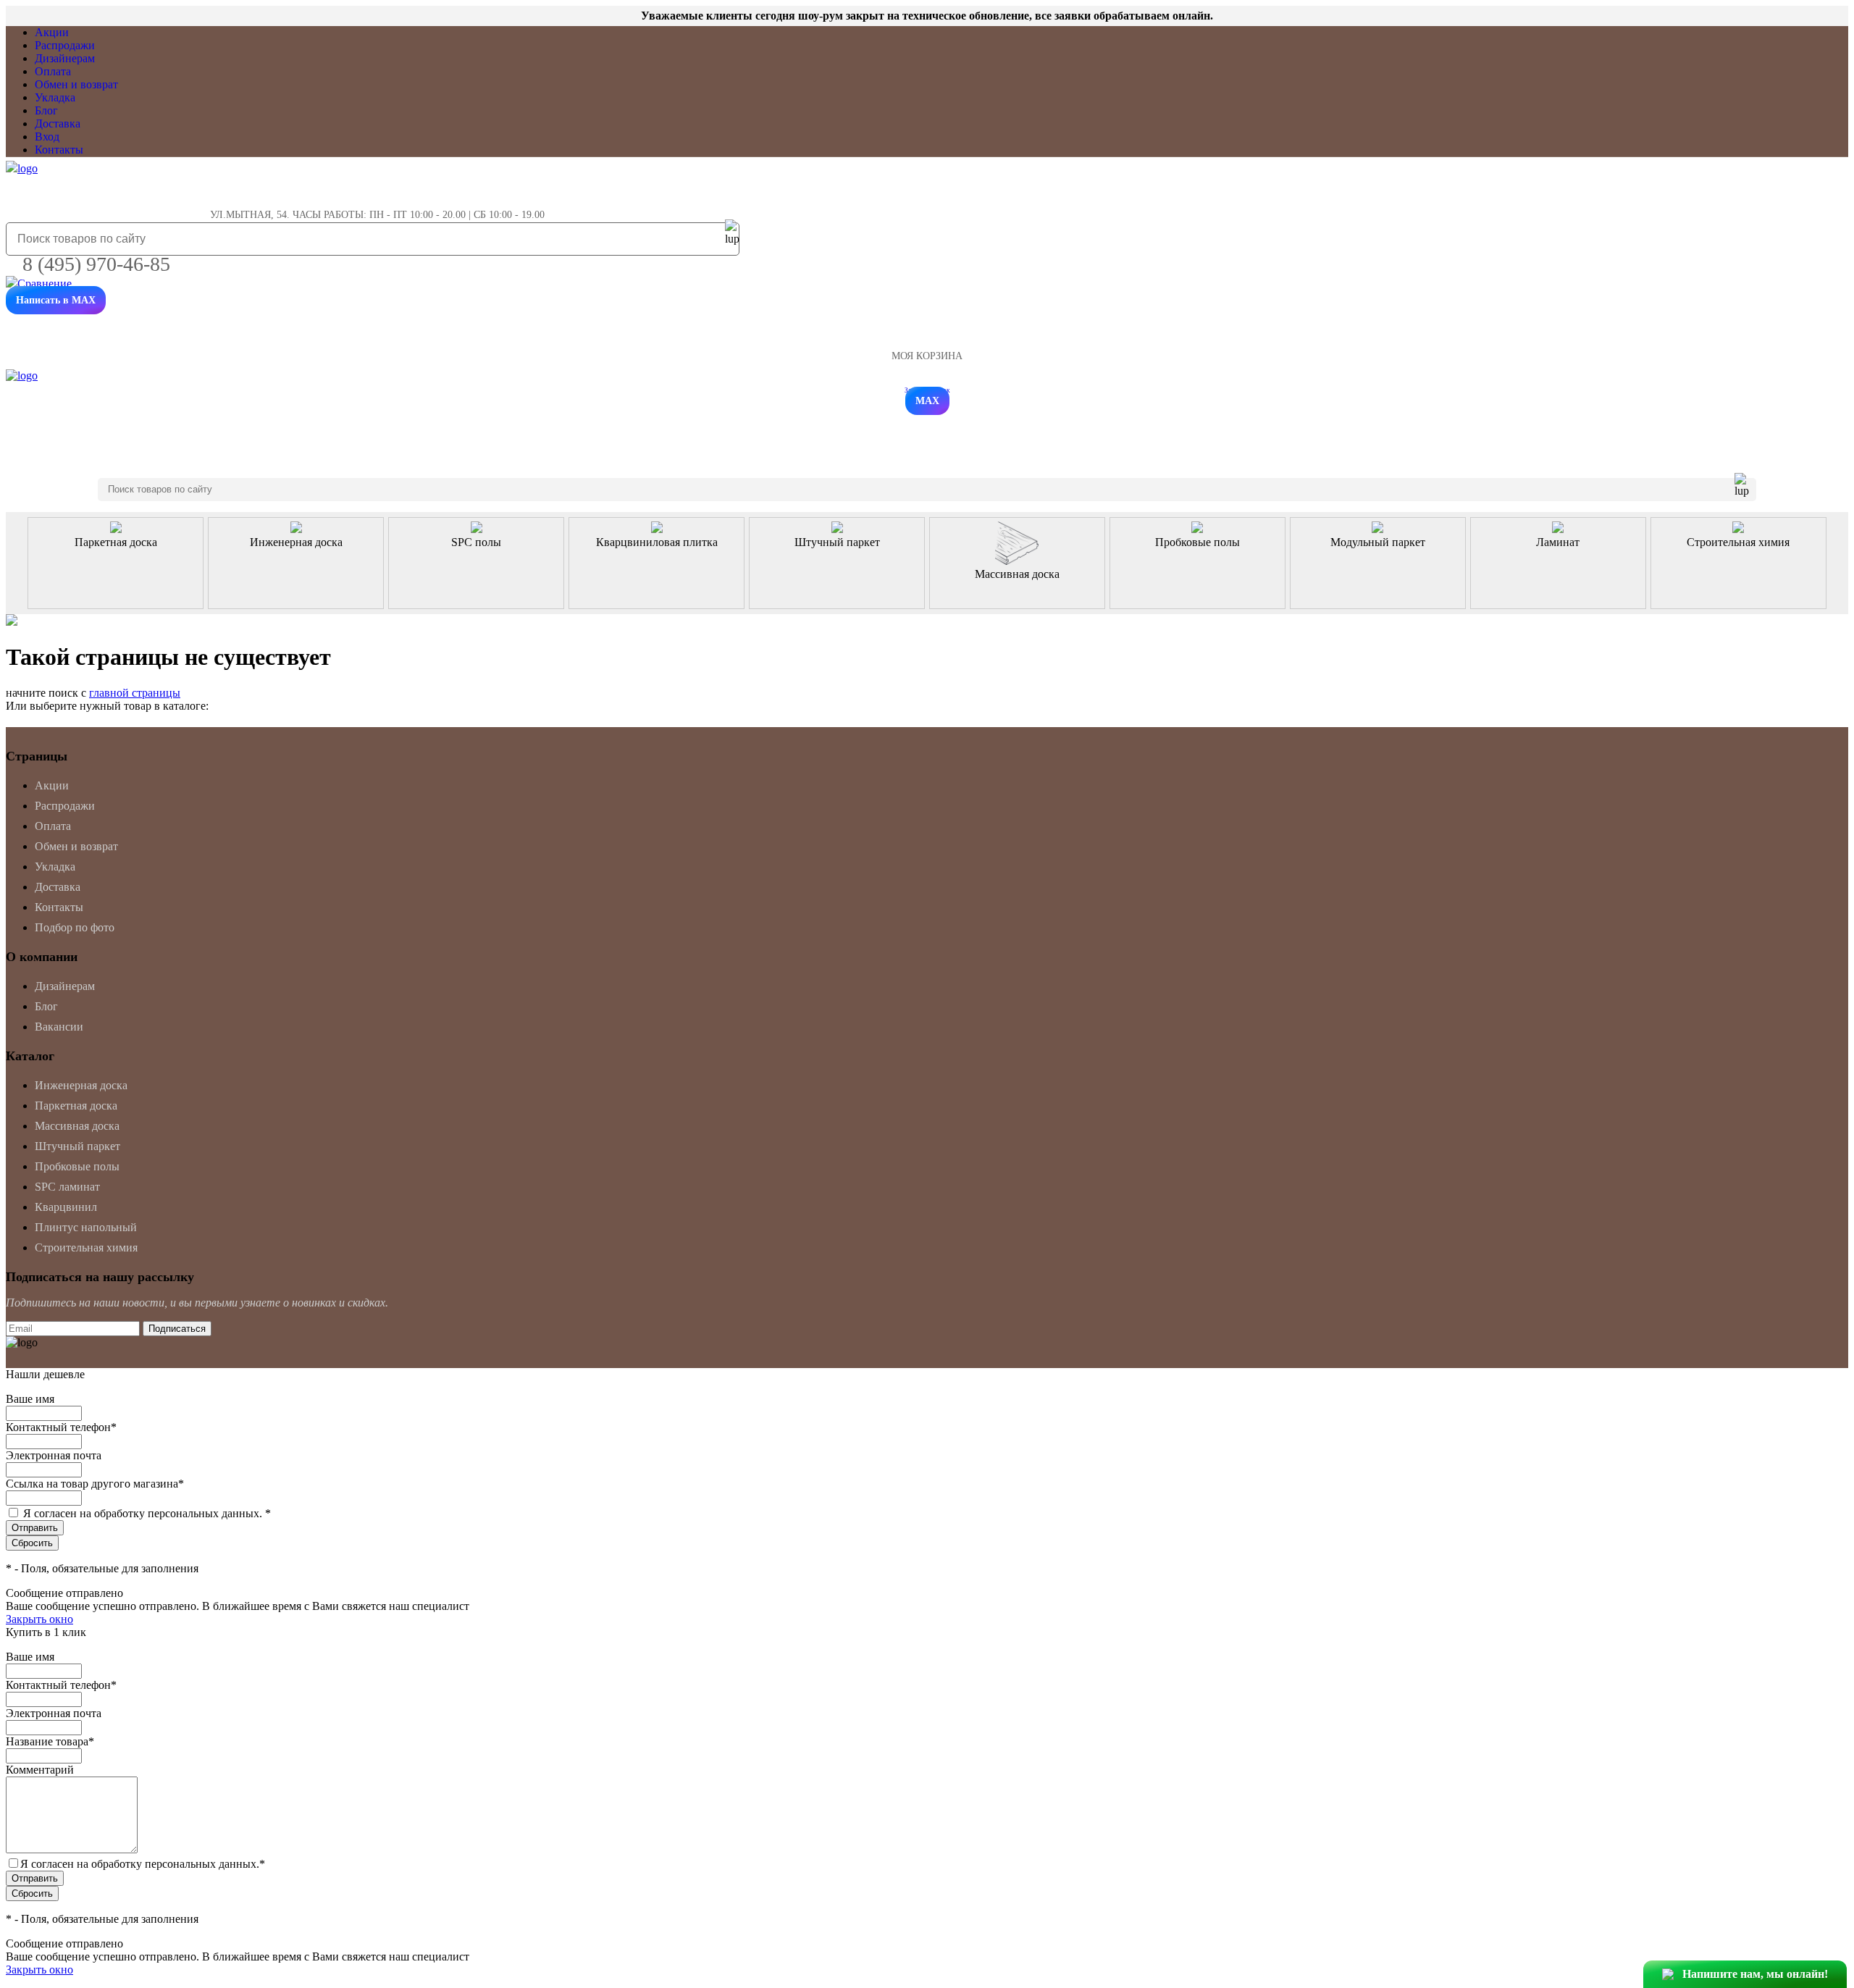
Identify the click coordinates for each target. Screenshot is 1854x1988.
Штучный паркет (77, 1146)
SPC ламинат (67, 1187)
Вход (47, 137)
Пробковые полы (77, 1166)
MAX (927, 401)
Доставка (58, 123)
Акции (52, 32)
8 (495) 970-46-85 (96, 264)
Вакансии (59, 1027)
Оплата (53, 71)
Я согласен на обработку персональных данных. (147, 1513)
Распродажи (65, 45)
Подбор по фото (75, 927)
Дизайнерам (65, 58)
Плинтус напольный (86, 1227)
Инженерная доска (81, 1085)
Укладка (55, 97)
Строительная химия (86, 1247)
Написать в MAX (56, 300)
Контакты (59, 150)
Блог (46, 110)
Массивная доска (77, 1126)
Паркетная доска (76, 1106)
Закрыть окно (39, 1619)
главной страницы (135, 693)
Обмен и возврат (76, 84)
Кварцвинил (66, 1207)
